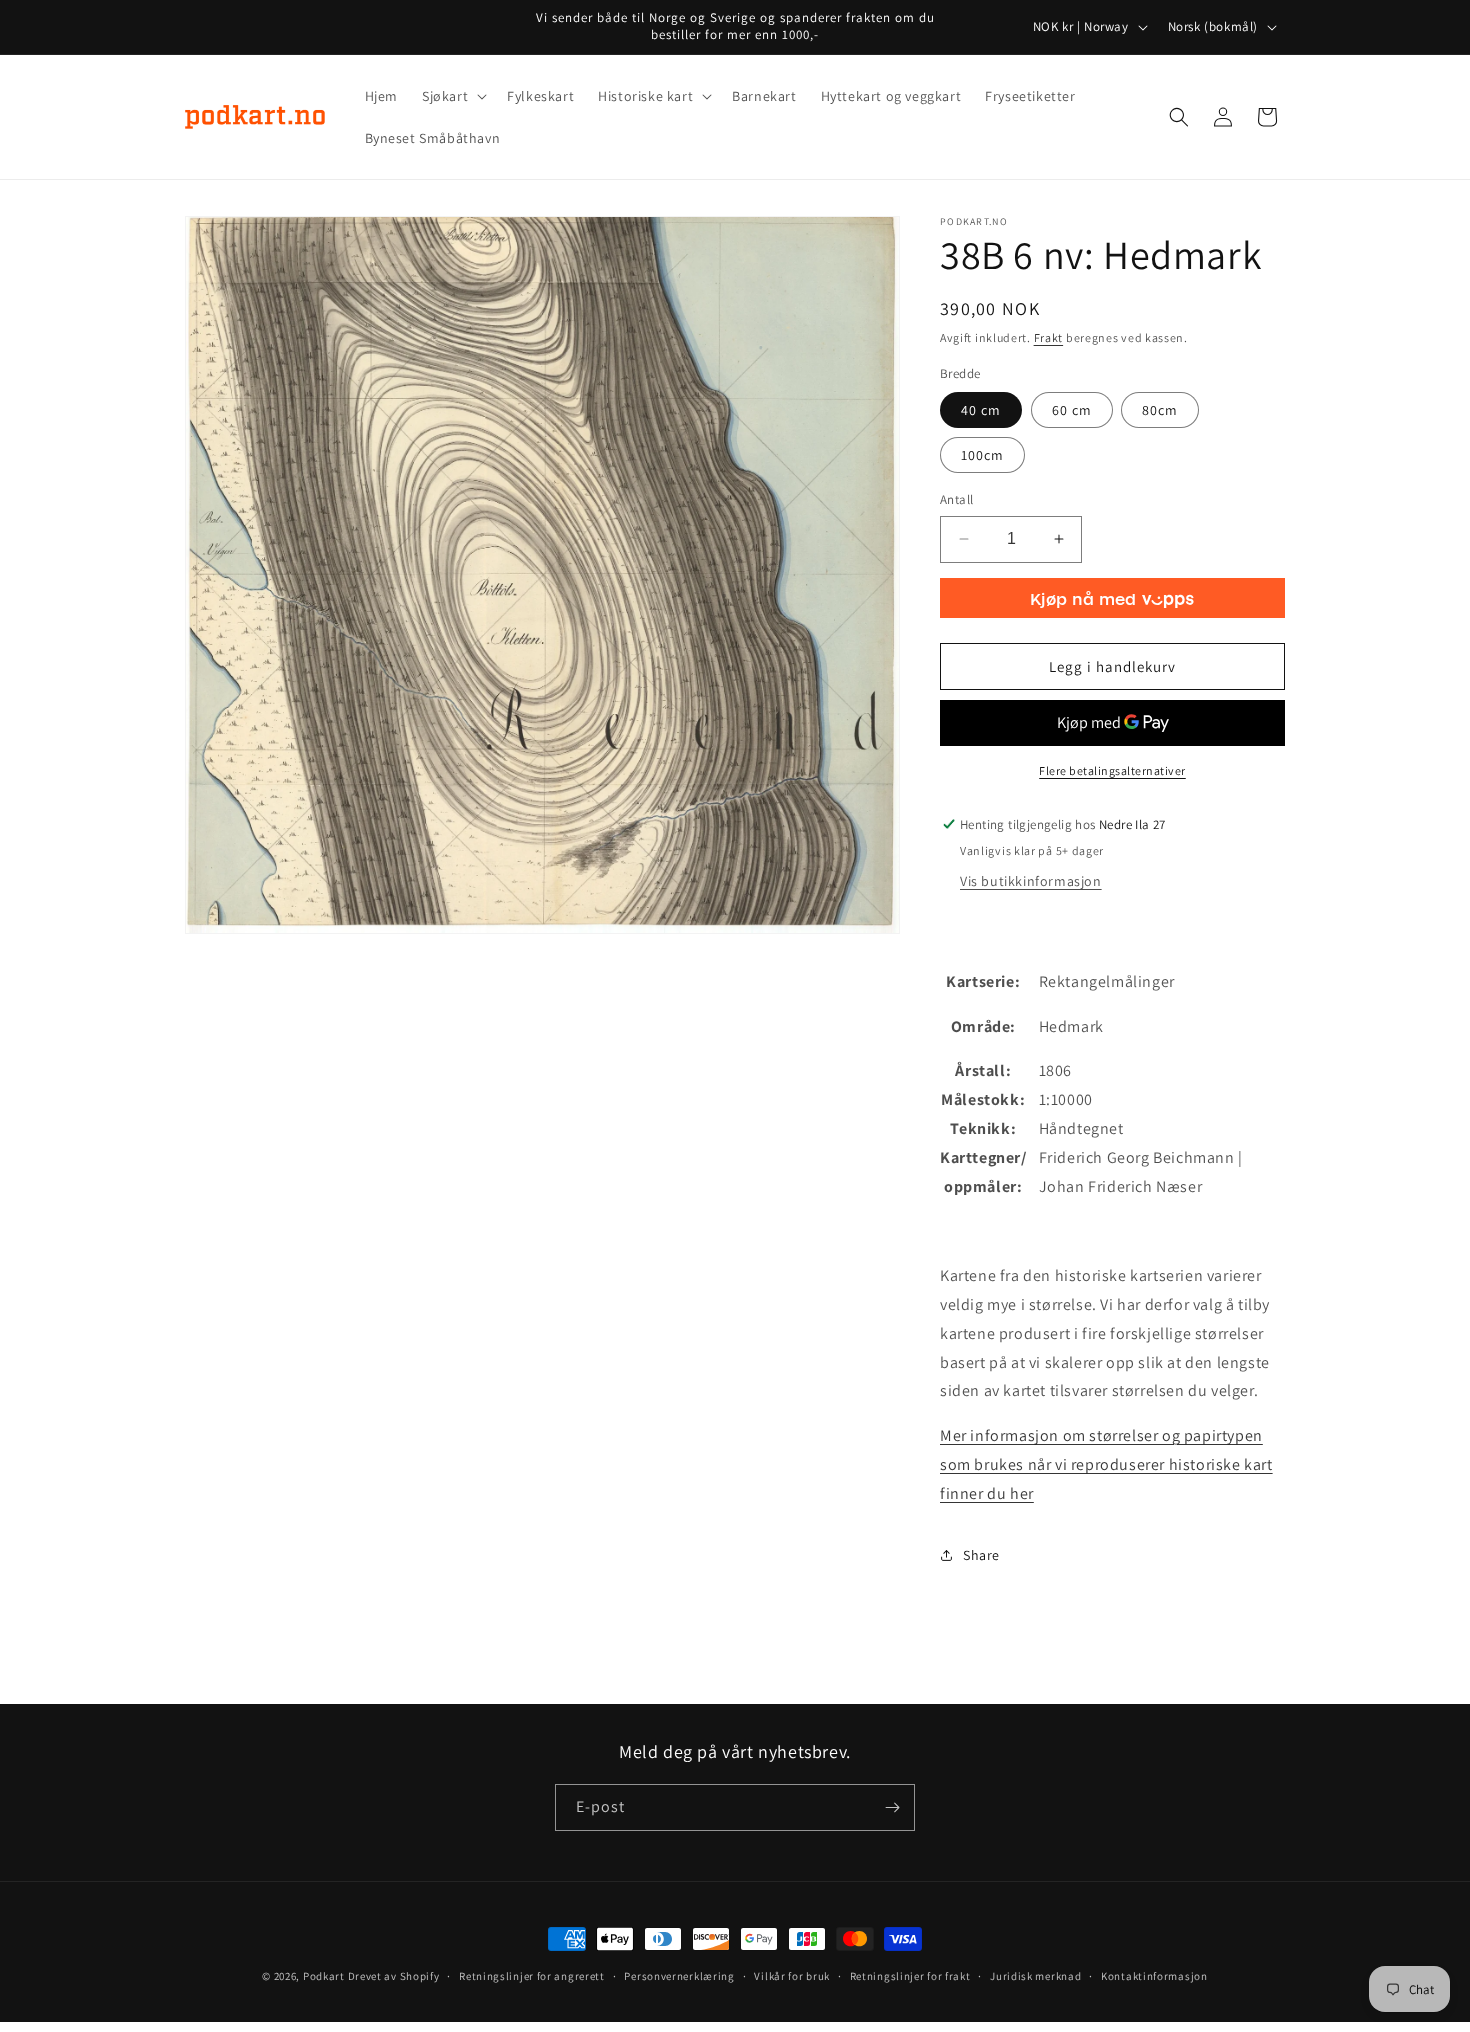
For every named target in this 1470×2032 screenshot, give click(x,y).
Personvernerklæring (679, 1976)
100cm (982, 455)
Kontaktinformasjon (1154, 1976)
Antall (956, 499)
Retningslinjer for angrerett (532, 1976)
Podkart (324, 1976)
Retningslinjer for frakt (910, 1976)
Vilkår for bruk (792, 1976)
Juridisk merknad (1035, 1976)
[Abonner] (892, 1807)
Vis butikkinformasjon (1031, 881)
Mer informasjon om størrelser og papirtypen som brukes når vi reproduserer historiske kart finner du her (1106, 1464)
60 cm (1072, 410)
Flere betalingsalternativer (1112, 770)
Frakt (1049, 337)
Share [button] (981, 1555)
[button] (452, 96)
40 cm (981, 410)
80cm (1160, 410)
